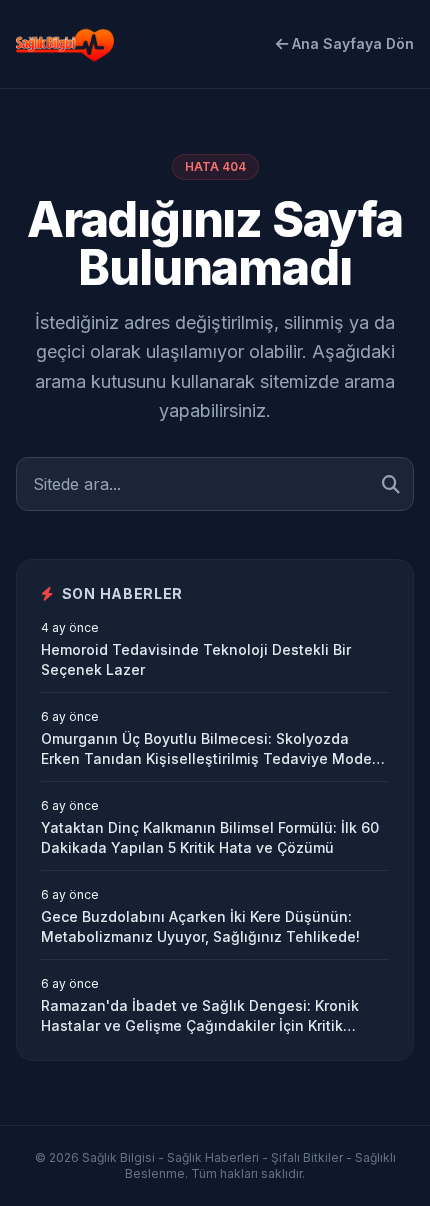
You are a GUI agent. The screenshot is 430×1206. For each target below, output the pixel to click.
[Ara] (391, 484)
